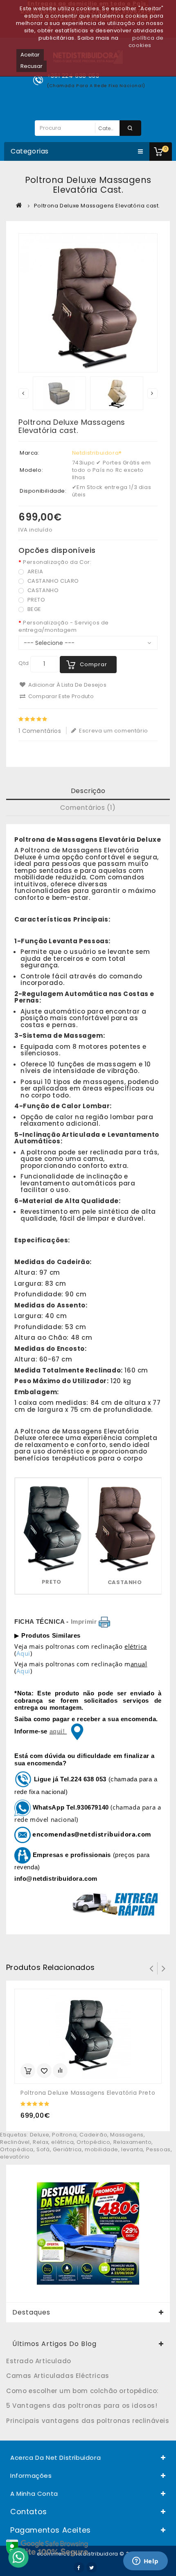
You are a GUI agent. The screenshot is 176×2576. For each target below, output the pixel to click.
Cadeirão (93, 2135)
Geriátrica (67, 2149)
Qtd (24, 663)
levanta (132, 2149)
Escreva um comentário (113, 731)
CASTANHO (42, 590)
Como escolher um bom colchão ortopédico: (82, 2391)
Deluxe (40, 2135)
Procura (130, 128)
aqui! (58, 1731)
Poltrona (64, 2135)
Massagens (127, 2135)
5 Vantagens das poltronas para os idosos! (82, 2406)
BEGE (34, 609)
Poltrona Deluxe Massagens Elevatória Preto (88, 2093)
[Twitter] (92, 2567)
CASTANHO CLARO (52, 581)
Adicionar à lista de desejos (67, 685)
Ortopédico (93, 2142)
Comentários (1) (88, 808)
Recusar (32, 66)
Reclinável (15, 2142)
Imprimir (84, 1622)
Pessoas (158, 2149)
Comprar (94, 664)
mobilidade (102, 2149)
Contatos (29, 2512)
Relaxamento (133, 2142)
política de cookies (146, 42)
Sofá (43, 2149)
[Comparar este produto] (60, 2071)
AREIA (35, 571)
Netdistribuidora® (97, 453)
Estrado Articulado (39, 2361)
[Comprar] (28, 2071)
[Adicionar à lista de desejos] (44, 2071)
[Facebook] (79, 2567)
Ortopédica (17, 2149)
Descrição (88, 791)
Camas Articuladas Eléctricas (58, 2376)
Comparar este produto (60, 696)
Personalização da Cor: (57, 562)
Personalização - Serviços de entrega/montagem (64, 627)
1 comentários (40, 731)
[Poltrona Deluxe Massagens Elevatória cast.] (88, 303)
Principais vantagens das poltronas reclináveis (88, 2421)
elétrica (62, 2142)
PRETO (36, 600)
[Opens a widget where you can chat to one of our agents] (145, 2562)
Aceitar (30, 55)
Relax (41, 2142)
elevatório (15, 2157)
